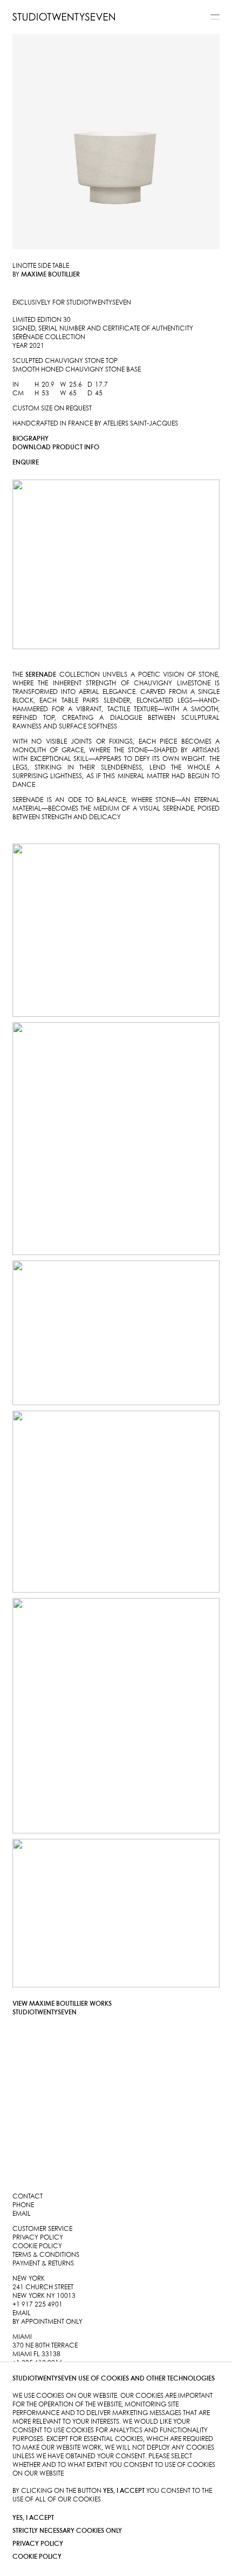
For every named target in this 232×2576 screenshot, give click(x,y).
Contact (28, 2197)
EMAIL (22, 2313)
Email (22, 2214)
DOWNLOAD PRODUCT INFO (56, 447)
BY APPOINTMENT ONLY (47, 2322)
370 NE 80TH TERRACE (45, 2346)
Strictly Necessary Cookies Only (67, 2531)
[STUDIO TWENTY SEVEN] (64, 17)
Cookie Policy (37, 2557)
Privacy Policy (38, 2544)
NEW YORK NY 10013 (44, 2296)
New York (29, 2279)
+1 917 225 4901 (37, 2305)
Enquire (26, 463)
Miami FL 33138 (36, 2354)
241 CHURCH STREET (43, 2287)
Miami (22, 2337)
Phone (23, 2205)
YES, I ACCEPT (33, 2518)
